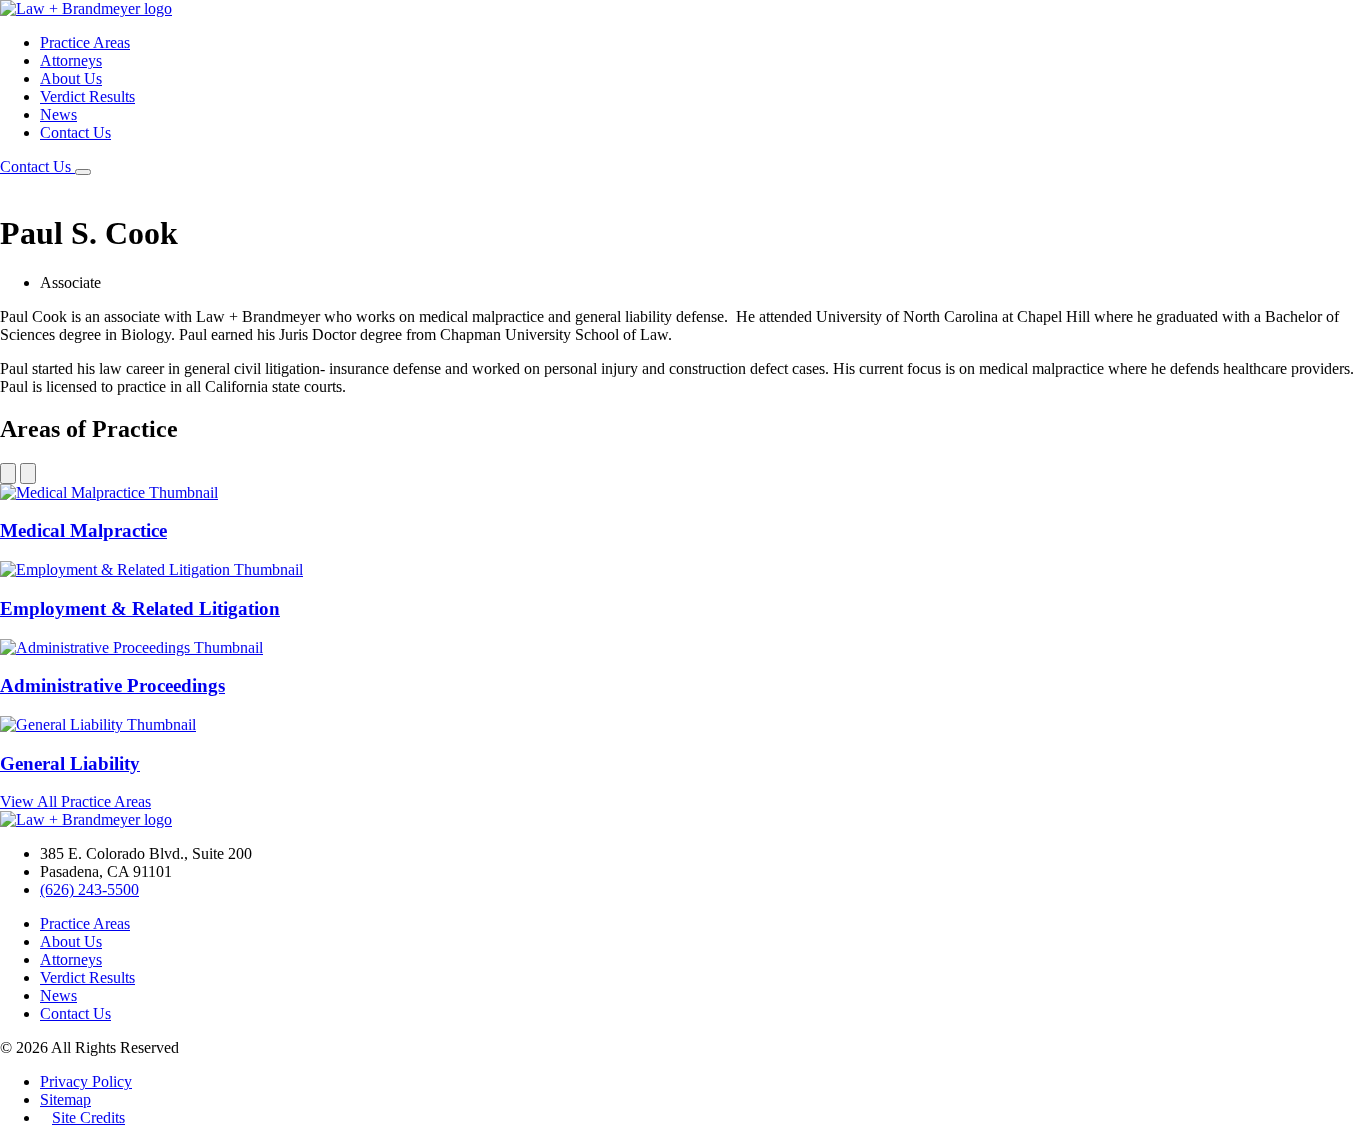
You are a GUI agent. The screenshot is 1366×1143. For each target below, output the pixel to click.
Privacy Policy (86, 1081)
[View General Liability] (98, 724)
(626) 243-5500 (89, 889)
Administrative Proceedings (112, 685)
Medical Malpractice (83, 530)
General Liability (70, 763)
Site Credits (88, 1117)
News (58, 114)
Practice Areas (85, 42)
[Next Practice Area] (28, 473)
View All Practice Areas (75, 801)
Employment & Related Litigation (140, 608)
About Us (71, 78)
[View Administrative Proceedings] (131, 647)
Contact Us (75, 132)
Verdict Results (87, 96)
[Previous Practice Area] (8, 473)
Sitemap (65, 1099)
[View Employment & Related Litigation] (151, 569)
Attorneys (71, 60)
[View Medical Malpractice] (109, 492)
